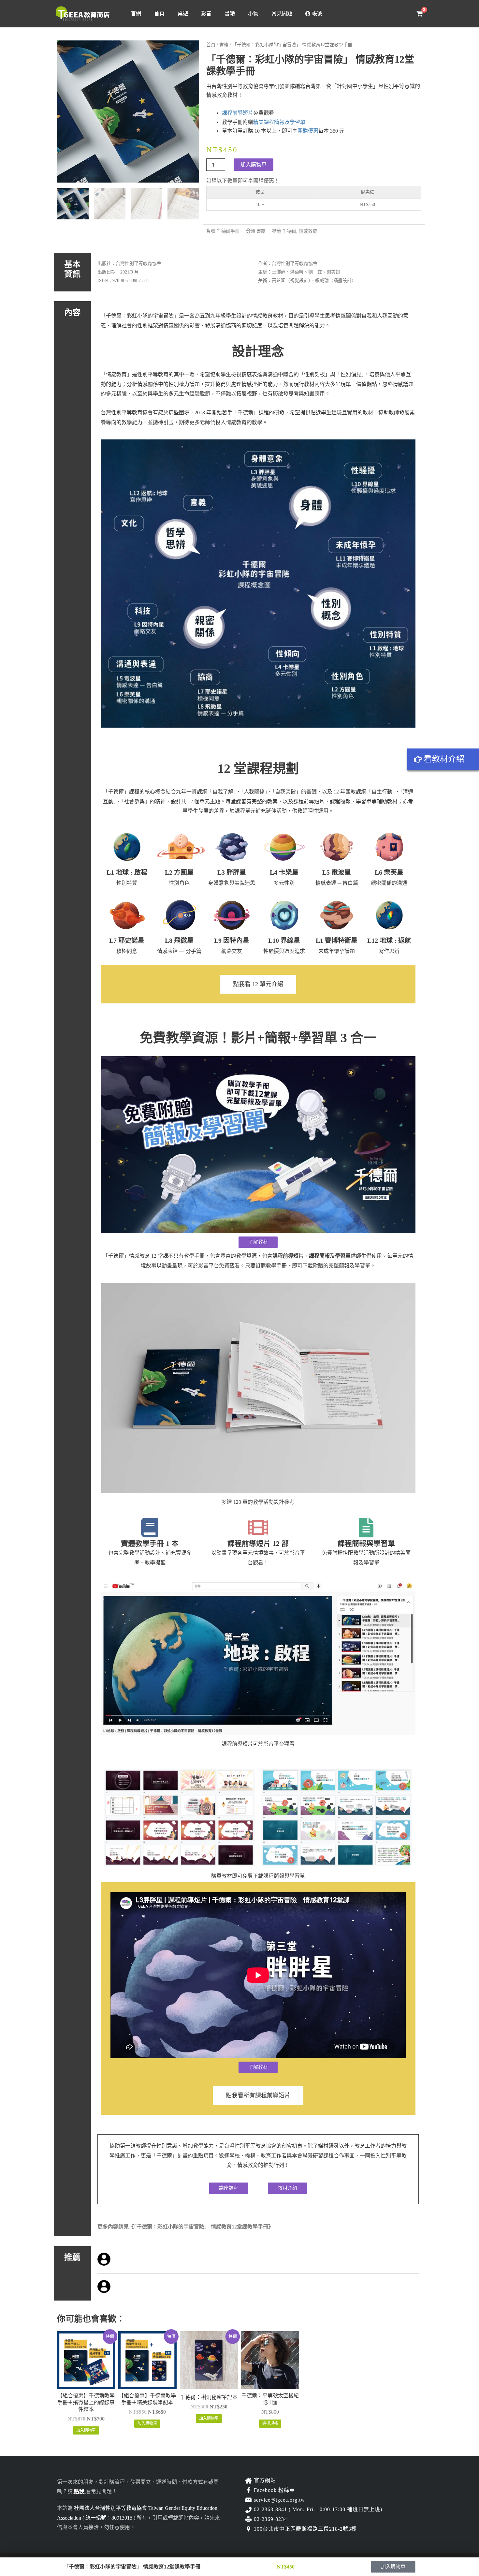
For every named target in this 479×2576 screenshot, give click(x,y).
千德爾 (289, 231)
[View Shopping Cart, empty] (419, 14)
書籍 (230, 14)
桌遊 (183, 14)
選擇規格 (270, 2423)
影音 (206, 14)
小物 (253, 14)
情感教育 (308, 231)
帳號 (316, 14)
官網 (136, 14)
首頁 (159, 14)
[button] (229, 2188)
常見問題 (282, 14)
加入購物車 (254, 164)
